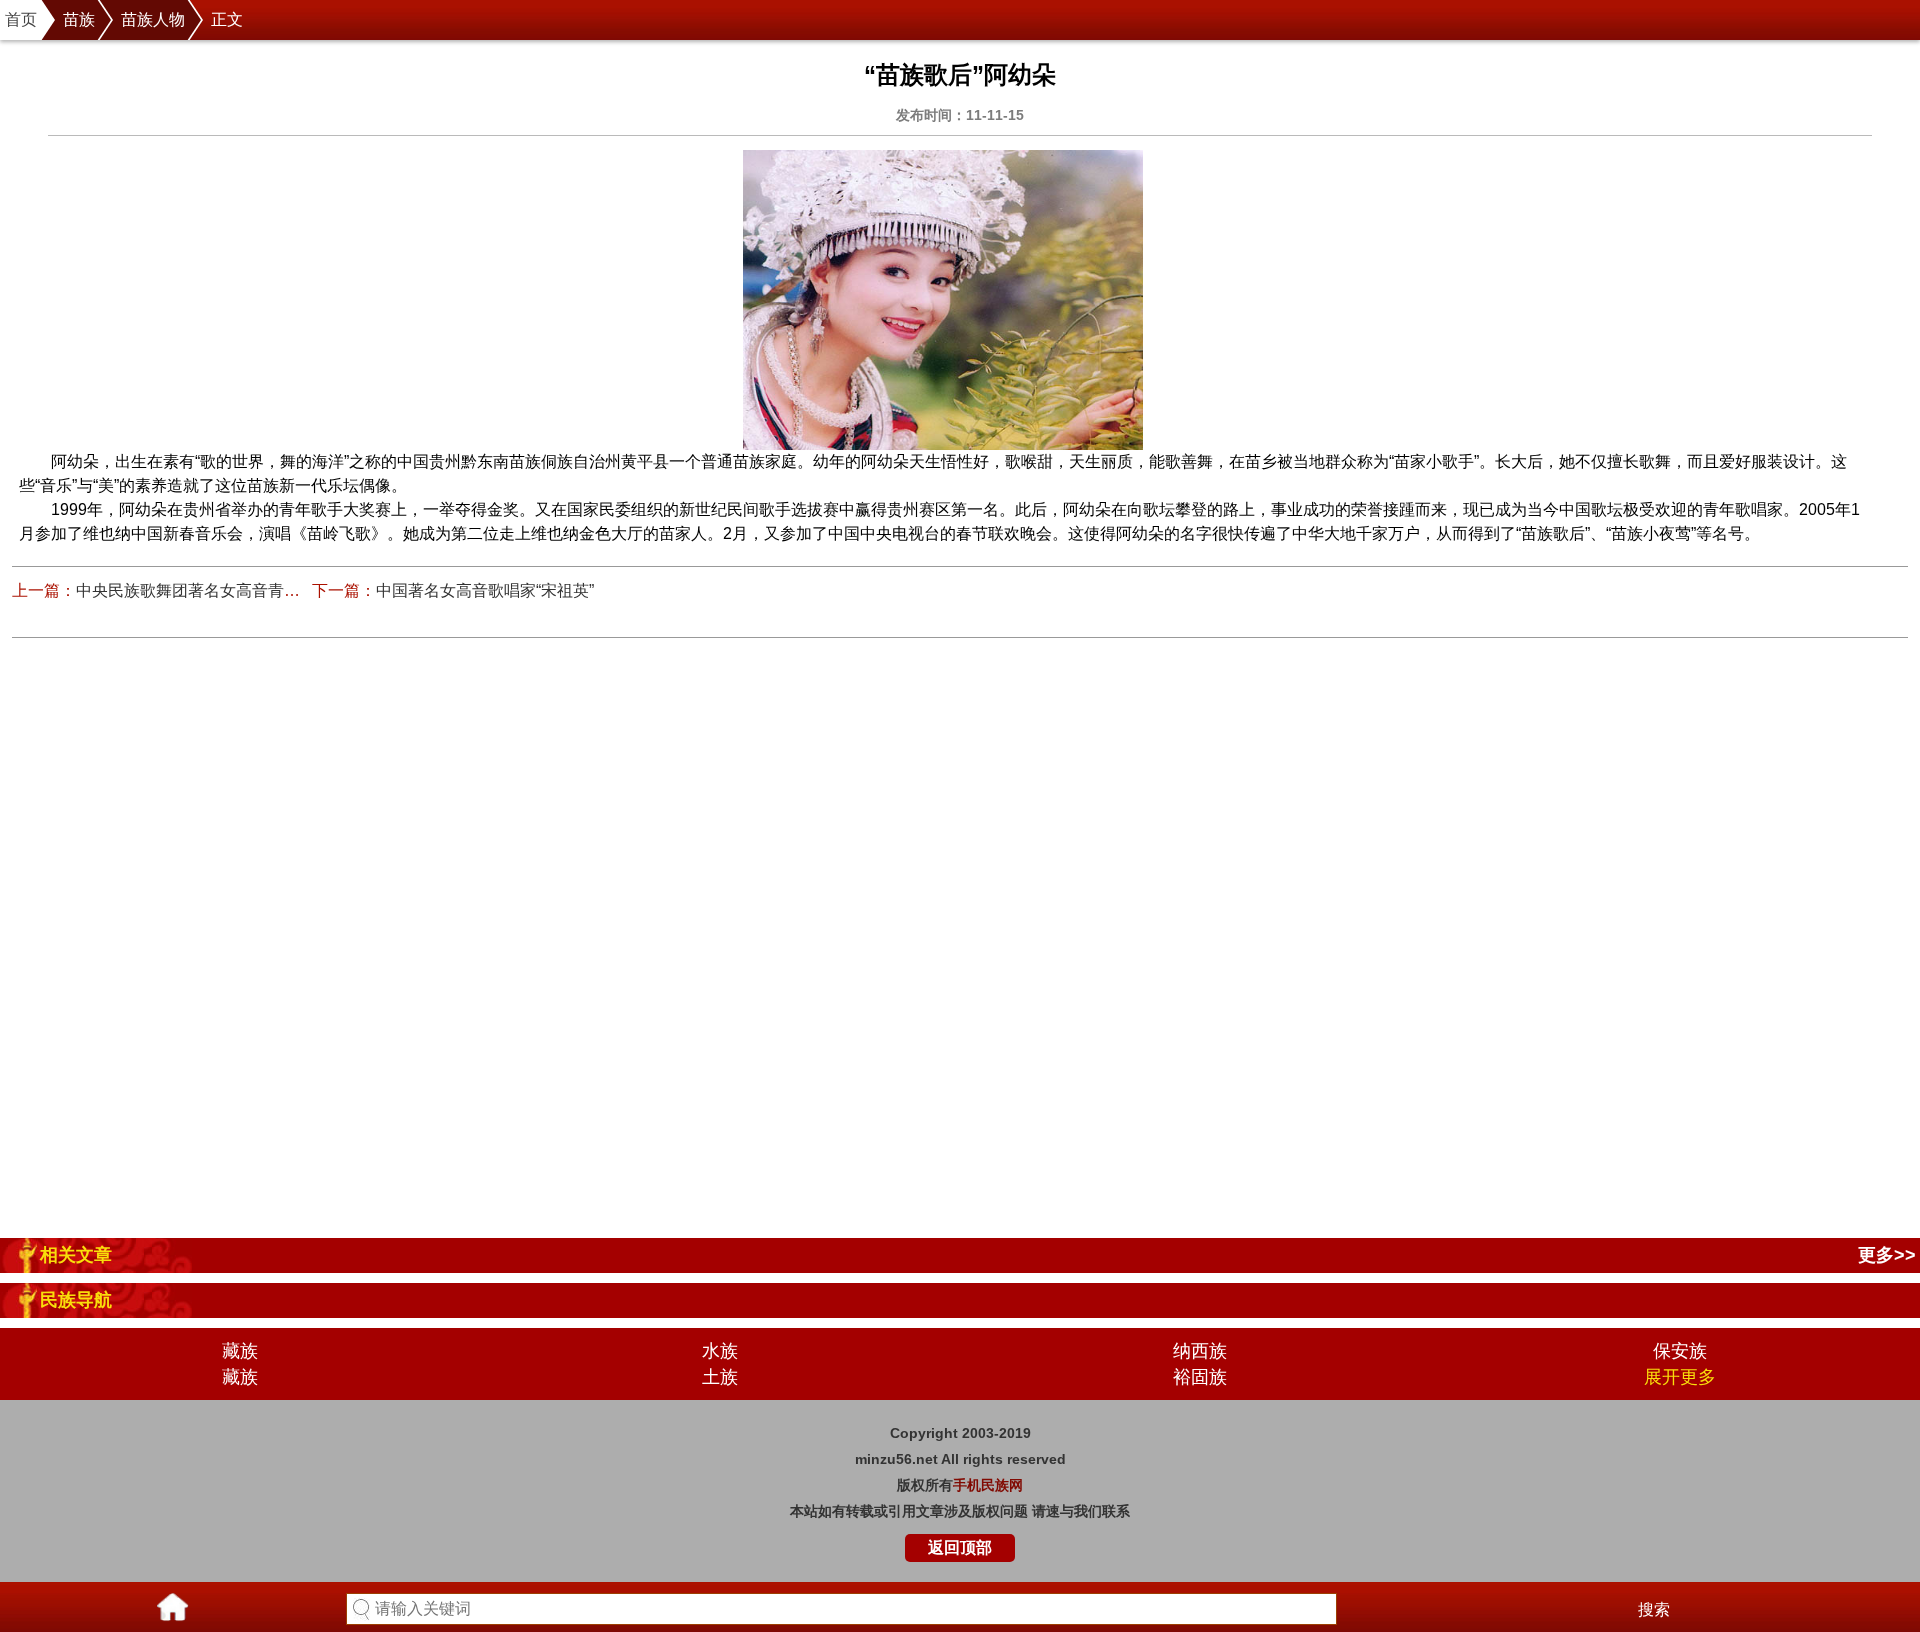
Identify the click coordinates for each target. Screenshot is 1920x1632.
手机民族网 (988, 1485)
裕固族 (1200, 1377)
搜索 (1654, 1609)
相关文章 (76, 1255)
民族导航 (76, 1300)
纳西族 (1200, 1351)
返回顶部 (960, 1547)
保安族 (1680, 1351)
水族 (720, 1351)
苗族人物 (153, 19)
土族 (720, 1377)
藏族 (240, 1351)
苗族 (79, 19)
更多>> (1887, 1255)
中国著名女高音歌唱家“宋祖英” (485, 590)
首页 (21, 19)
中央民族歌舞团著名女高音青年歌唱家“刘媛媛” (241, 590)
